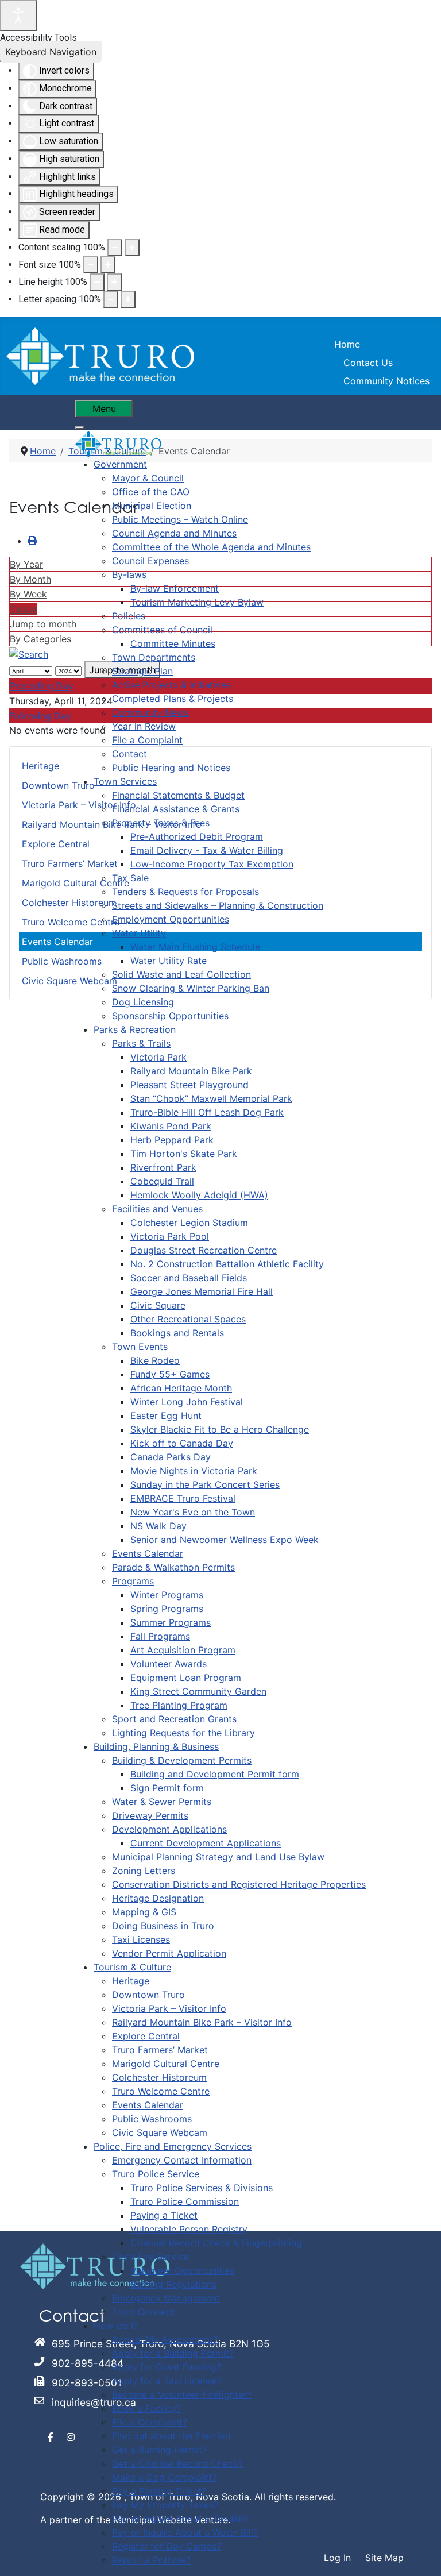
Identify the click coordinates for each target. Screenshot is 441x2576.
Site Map (384, 2558)
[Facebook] (51, 2437)
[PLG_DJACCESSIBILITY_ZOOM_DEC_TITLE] (115, 248)
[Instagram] (71, 2437)
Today (23, 609)
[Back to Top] (421, 2555)
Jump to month (43, 624)
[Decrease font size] (91, 265)
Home (347, 344)
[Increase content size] (132, 248)
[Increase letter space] (128, 299)
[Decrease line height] (97, 282)
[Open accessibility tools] (18, 16)
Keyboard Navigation (51, 52)
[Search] (29, 653)
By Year (26, 564)
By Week (28, 594)
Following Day (40, 716)
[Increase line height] (114, 282)
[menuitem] (120, 464)
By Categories (40, 639)
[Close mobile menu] (80, 427)
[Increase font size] (108, 265)
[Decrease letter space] (111, 299)
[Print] (32, 541)
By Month (30, 579)
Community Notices (386, 381)
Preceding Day (42, 686)
